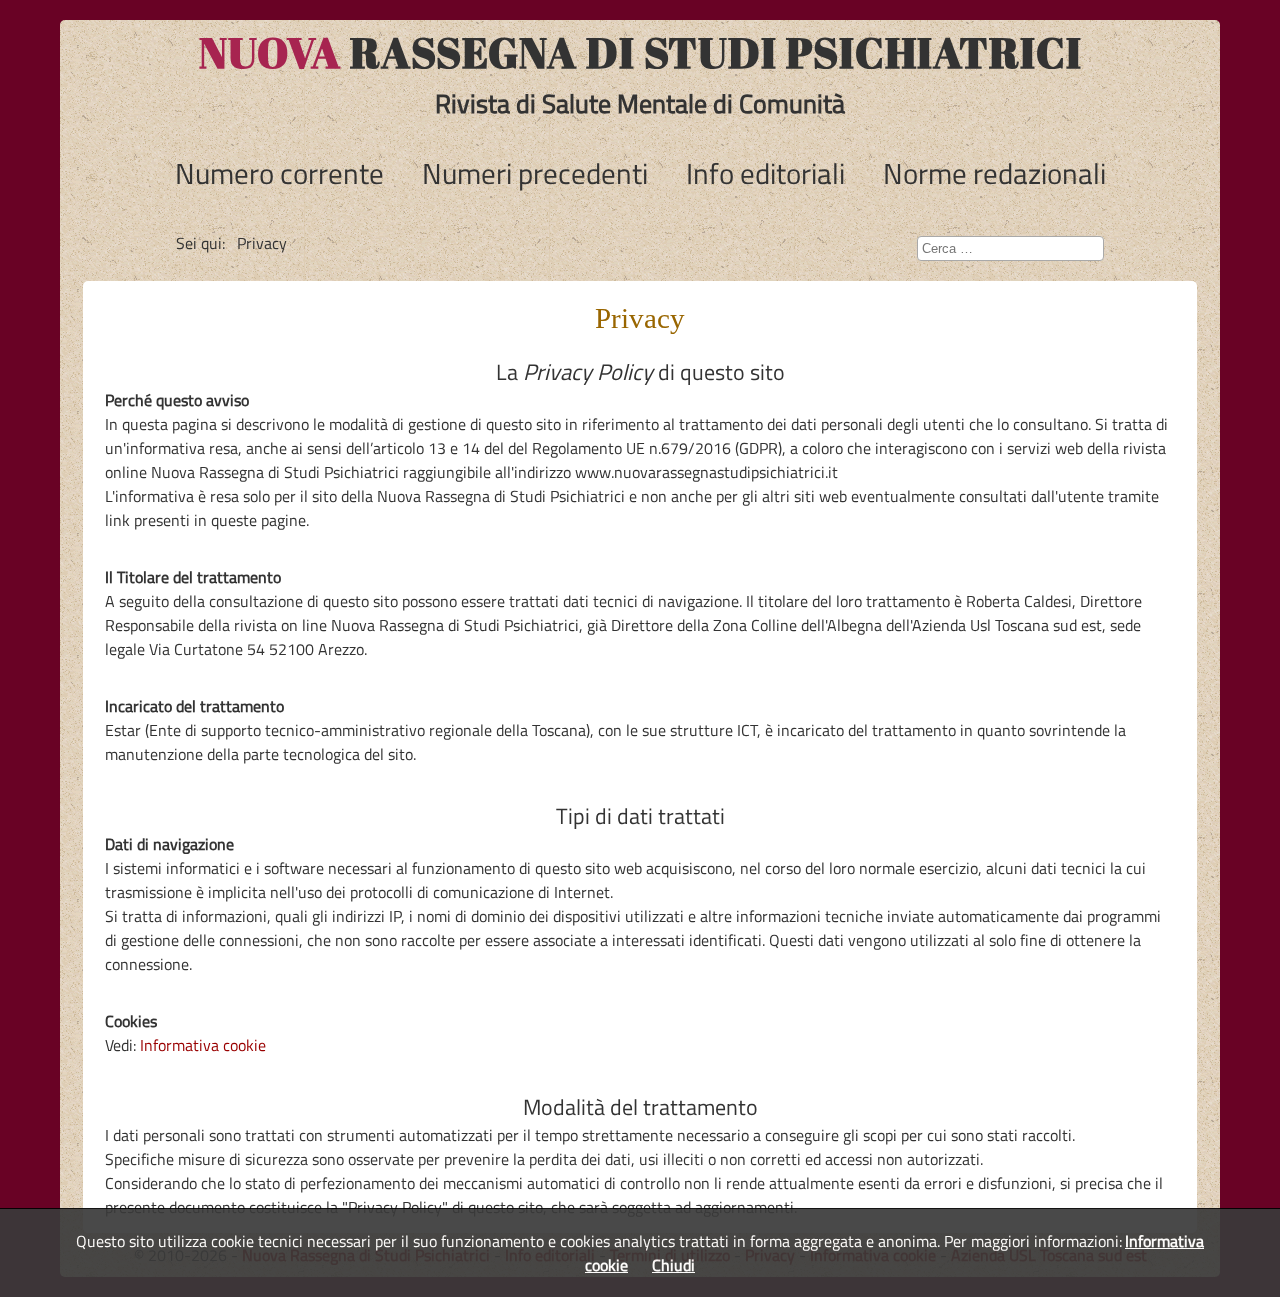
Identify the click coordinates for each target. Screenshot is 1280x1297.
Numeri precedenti (535, 173)
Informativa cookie (203, 1045)
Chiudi (673, 1265)
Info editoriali (765, 173)
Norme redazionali (994, 173)
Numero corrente (279, 173)
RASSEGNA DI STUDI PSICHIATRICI (640, 52)
